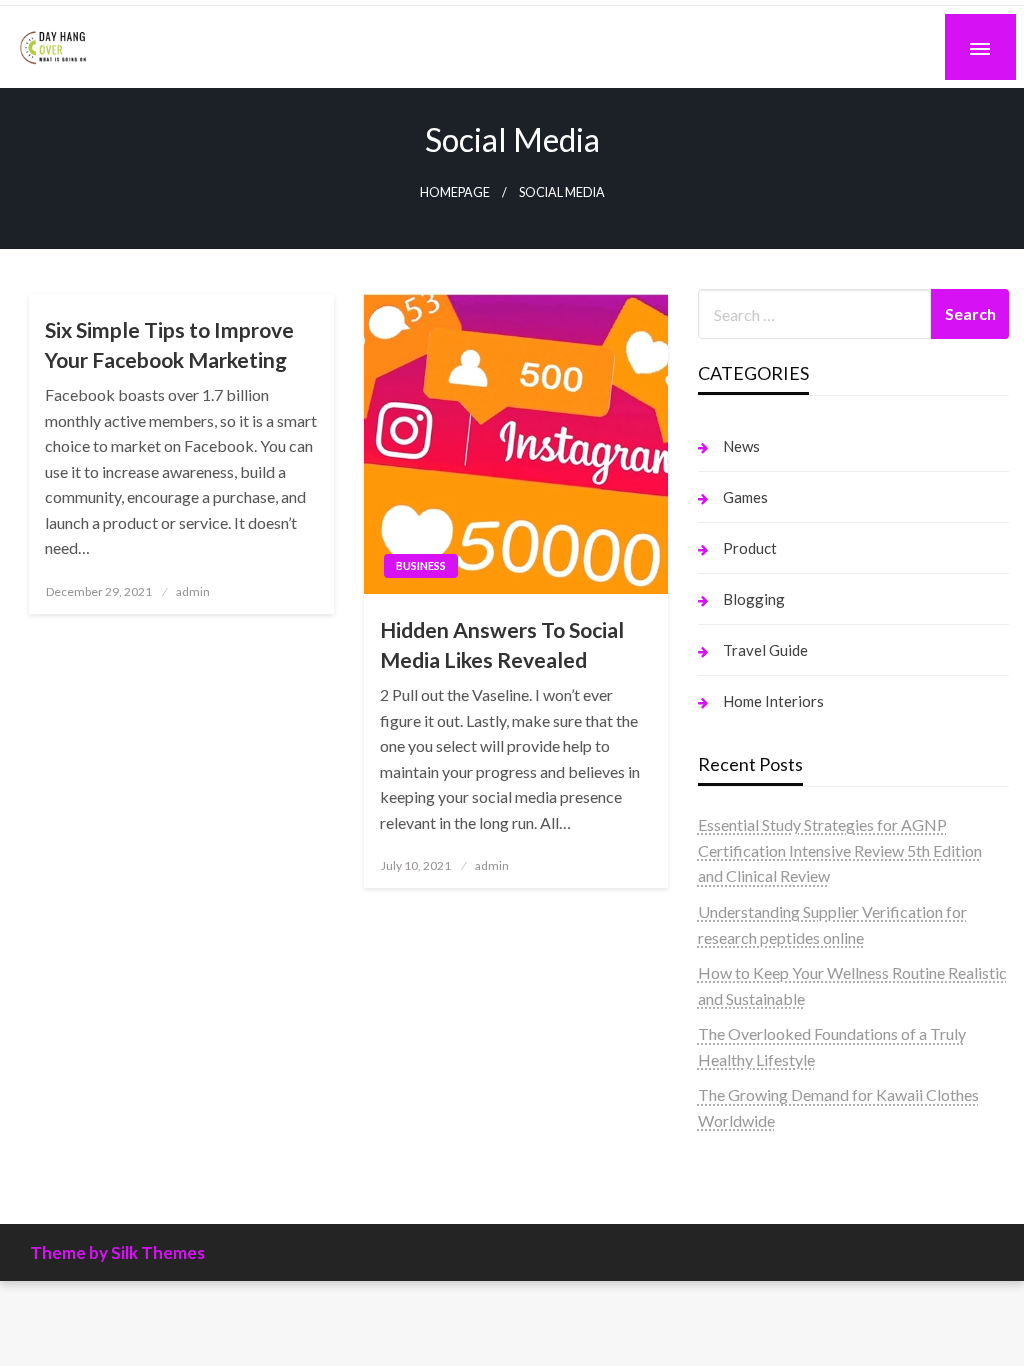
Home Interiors (773, 701)
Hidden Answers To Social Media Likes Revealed (502, 644)
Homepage (455, 192)
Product (750, 548)
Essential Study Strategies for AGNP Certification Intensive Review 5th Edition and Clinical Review (840, 850)
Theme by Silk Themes (117, 1252)
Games (745, 497)
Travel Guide (765, 650)
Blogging (754, 599)
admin (193, 591)
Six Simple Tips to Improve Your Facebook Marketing (169, 344)
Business (421, 565)
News (741, 446)
